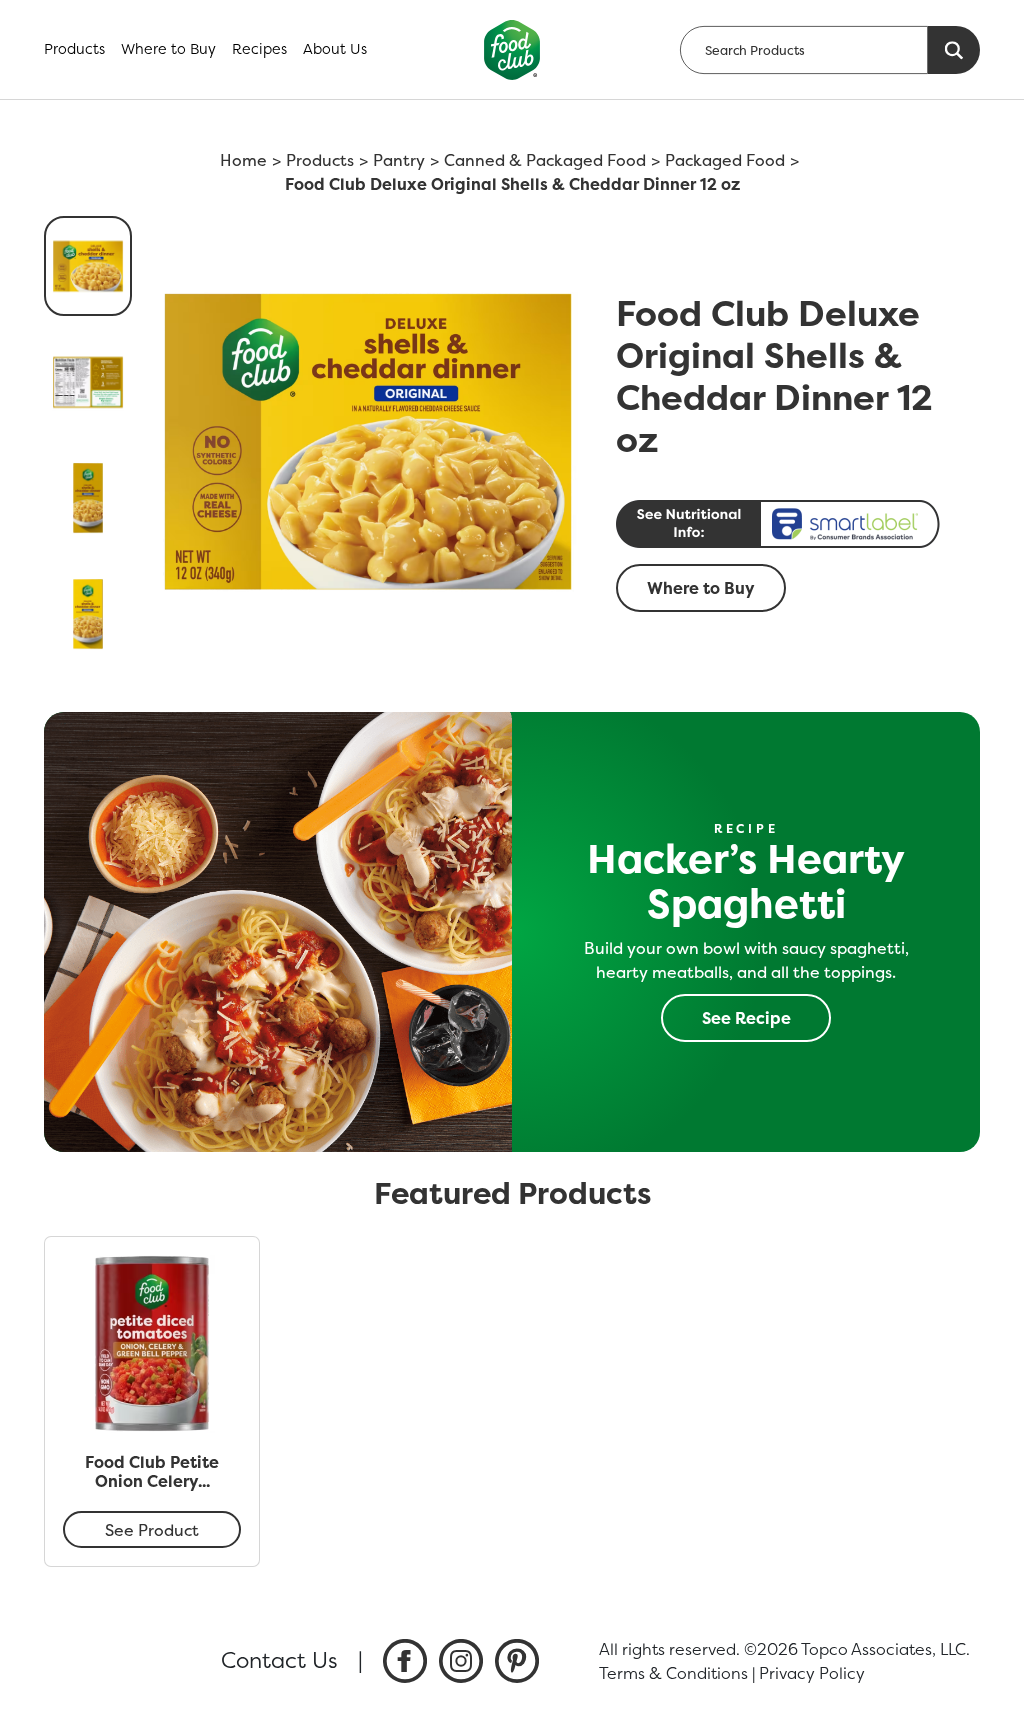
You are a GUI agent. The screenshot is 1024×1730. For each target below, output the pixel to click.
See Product (152, 1530)
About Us (335, 49)
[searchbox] (804, 50)
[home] (512, 50)
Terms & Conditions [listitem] (673, 1673)
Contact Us (279, 1660)
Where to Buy (168, 49)
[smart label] (792, 524)
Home (243, 160)
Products (74, 49)
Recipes (259, 49)
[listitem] (405, 1661)
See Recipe (746, 1018)
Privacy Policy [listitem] (812, 1673)
